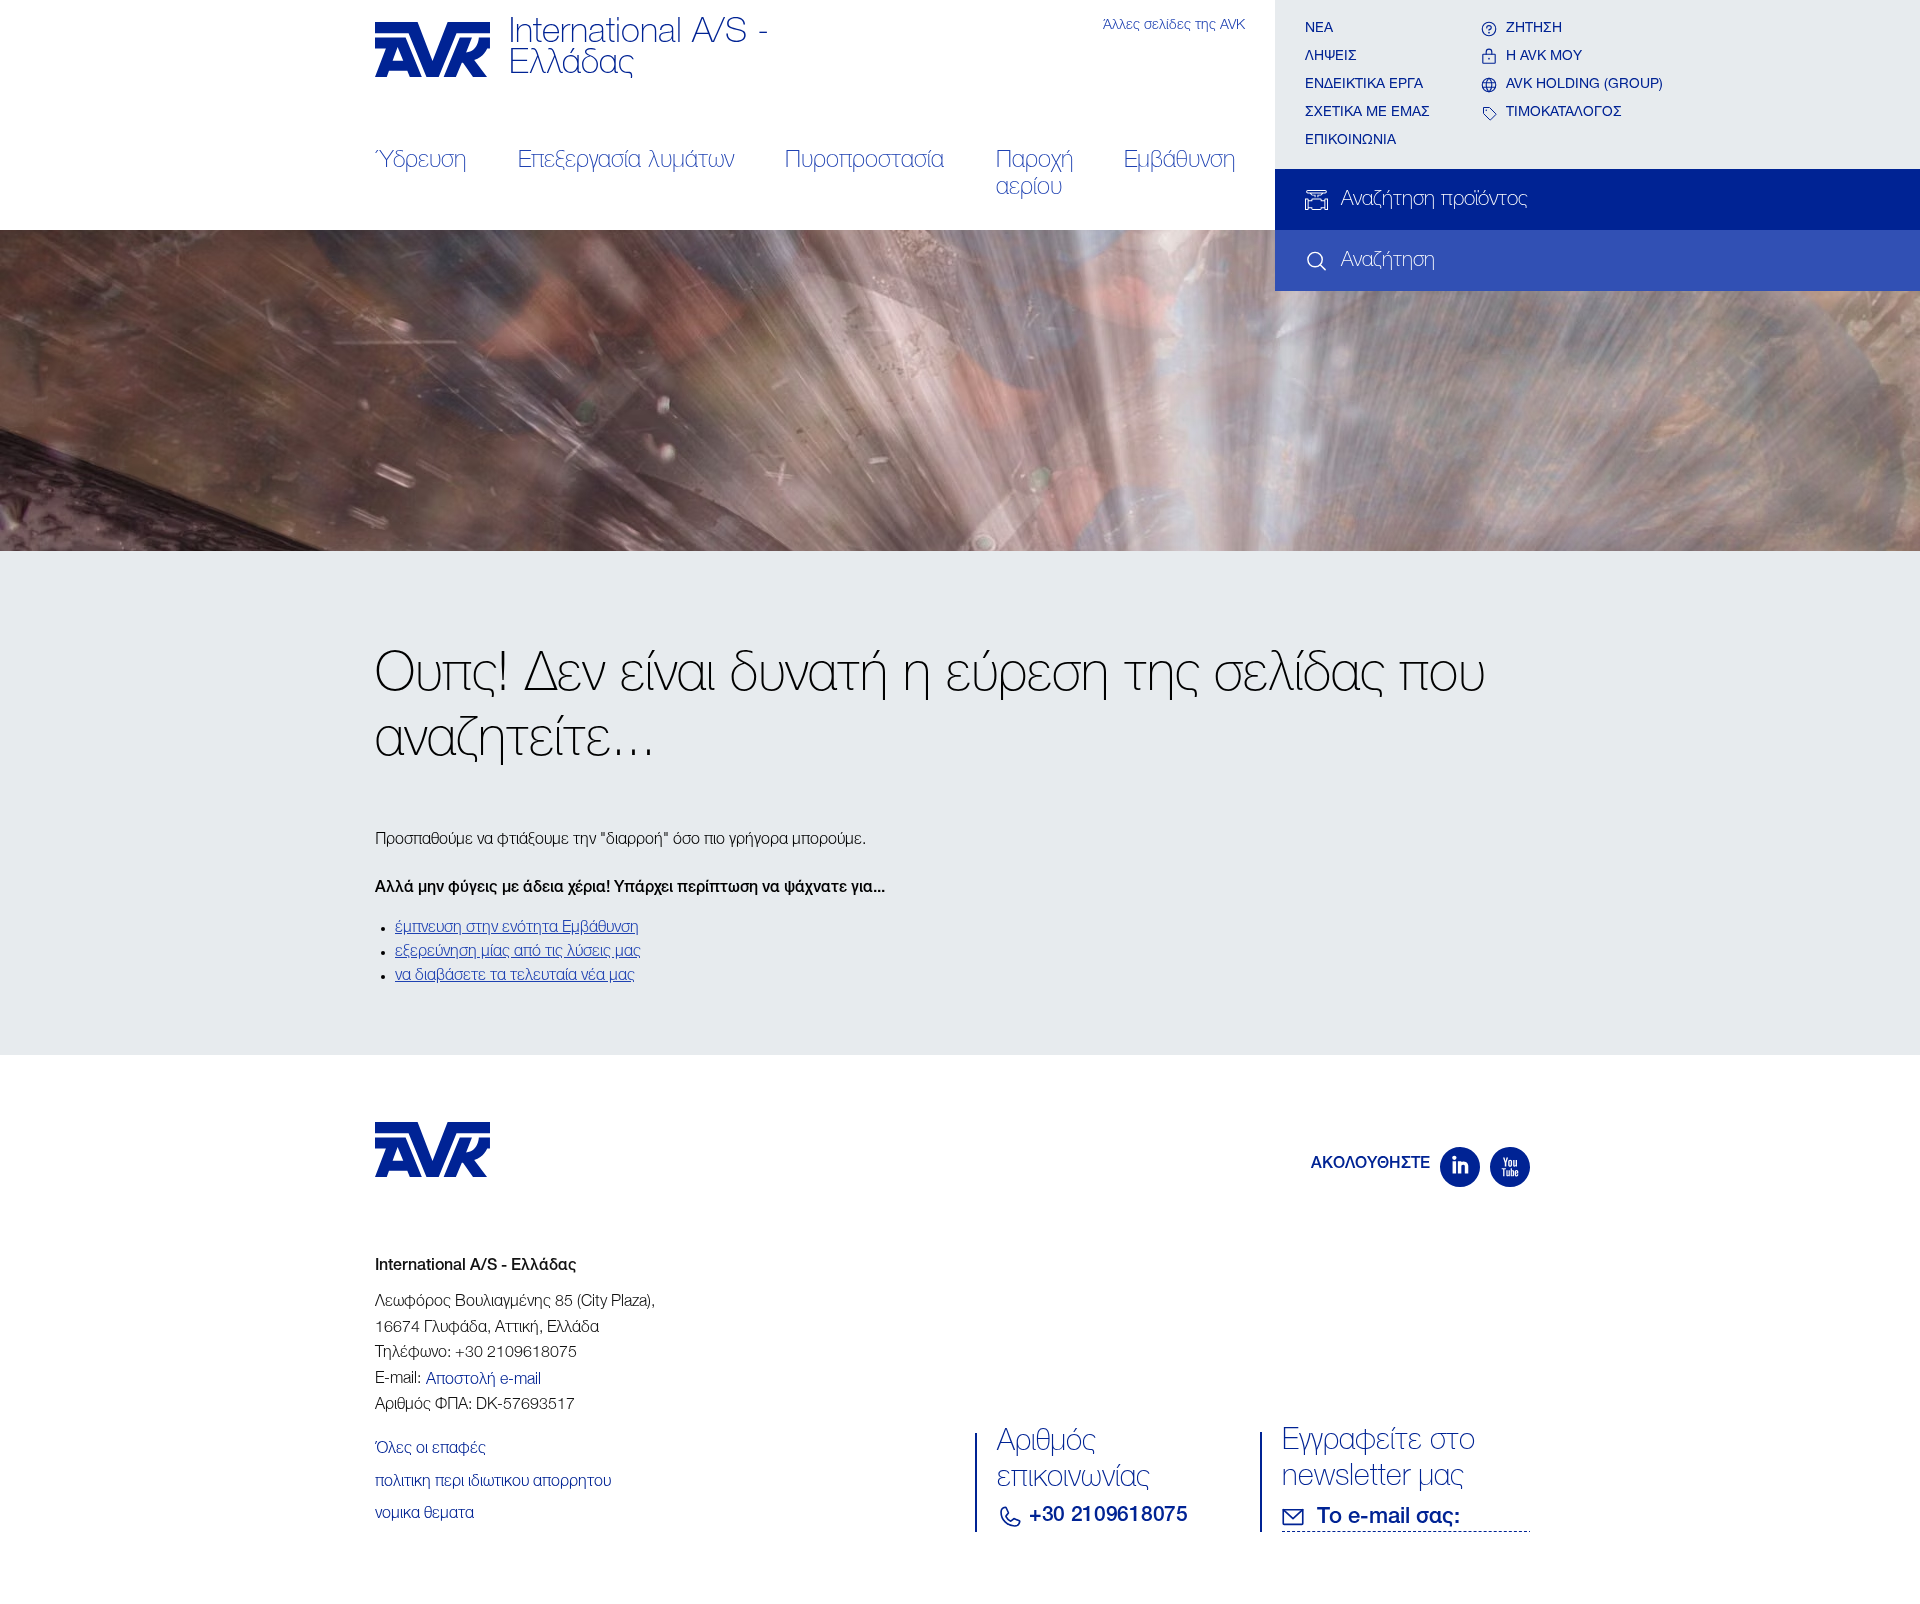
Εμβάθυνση (1179, 162)
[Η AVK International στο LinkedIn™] (1460, 1167)
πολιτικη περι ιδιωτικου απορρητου (493, 1483)
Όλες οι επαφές (430, 1450)
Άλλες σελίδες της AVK (1174, 26)
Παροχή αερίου (1034, 175)
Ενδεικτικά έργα (1364, 85)
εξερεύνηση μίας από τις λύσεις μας (518, 953)
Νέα (1319, 29)
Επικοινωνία (1350, 141)
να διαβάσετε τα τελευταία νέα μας (515, 977)
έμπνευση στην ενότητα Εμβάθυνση (517, 929)
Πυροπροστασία (864, 162)
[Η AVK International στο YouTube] (1510, 1167)
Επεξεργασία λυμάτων (626, 162)
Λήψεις (1331, 57)
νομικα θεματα (424, 1515)
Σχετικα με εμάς (1367, 113)
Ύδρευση (420, 162)
